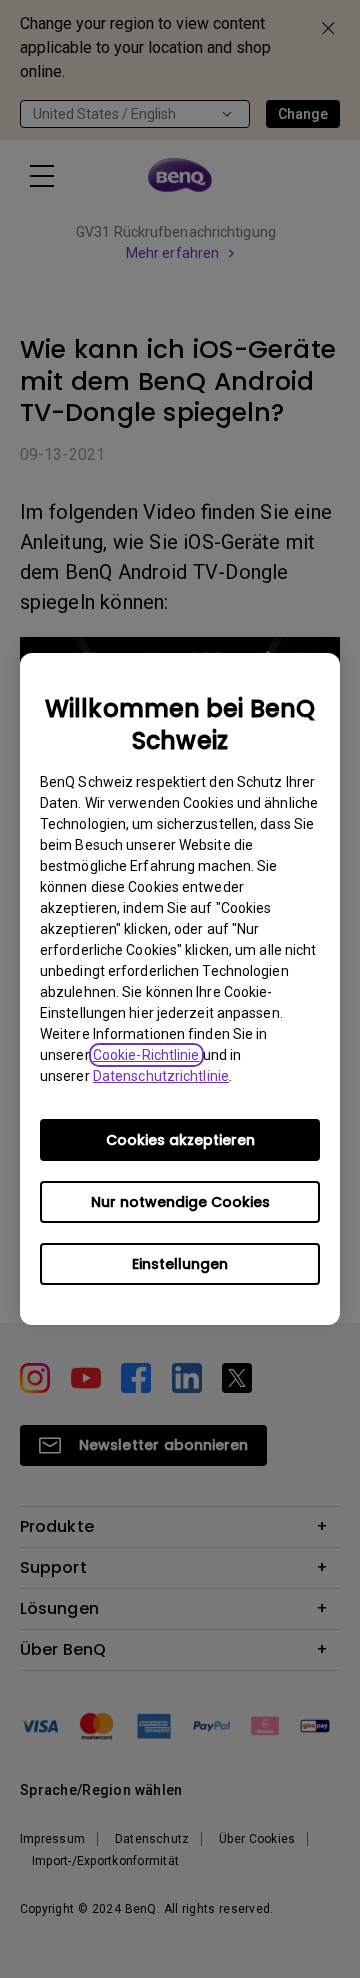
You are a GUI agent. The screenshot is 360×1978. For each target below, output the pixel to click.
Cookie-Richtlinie (146, 1055)
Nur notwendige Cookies (180, 1202)
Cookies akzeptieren (180, 1140)
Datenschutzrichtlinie (161, 1076)
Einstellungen (180, 1264)
